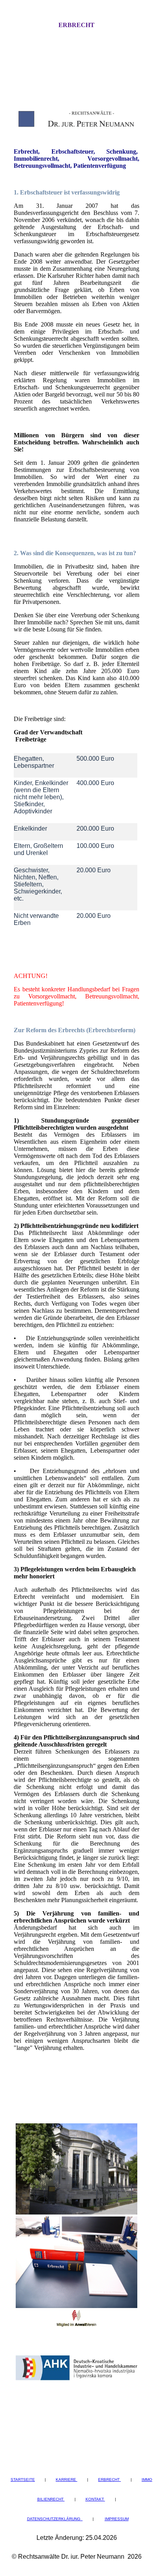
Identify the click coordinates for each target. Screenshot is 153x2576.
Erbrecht (76, 25)
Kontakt (95, 2499)
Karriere (66, 2480)
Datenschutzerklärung (55, 2519)
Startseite (23, 2480)
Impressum (117, 2519)
